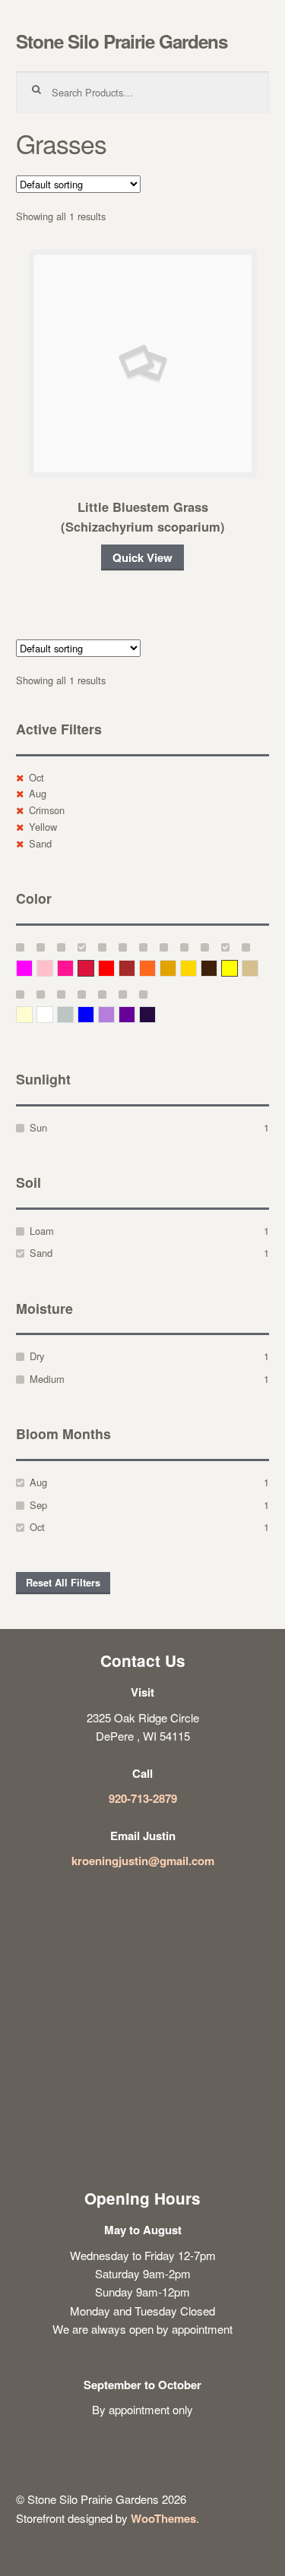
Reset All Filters (63, 1583)
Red (114, 968)
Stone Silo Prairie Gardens (122, 41)
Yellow (43, 827)
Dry (37, 1356)
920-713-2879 (143, 1798)
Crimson (47, 810)
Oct (36, 777)
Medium (47, 1379)
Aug (38, 793)
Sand (40, 843)
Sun (38, 1127)
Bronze (217, 968)
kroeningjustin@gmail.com (143, 1861)
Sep (38, 1505)
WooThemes (163, 2518)
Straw (258, 968)
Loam (42, 1231)
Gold (196, 968)
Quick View (142, 557)
